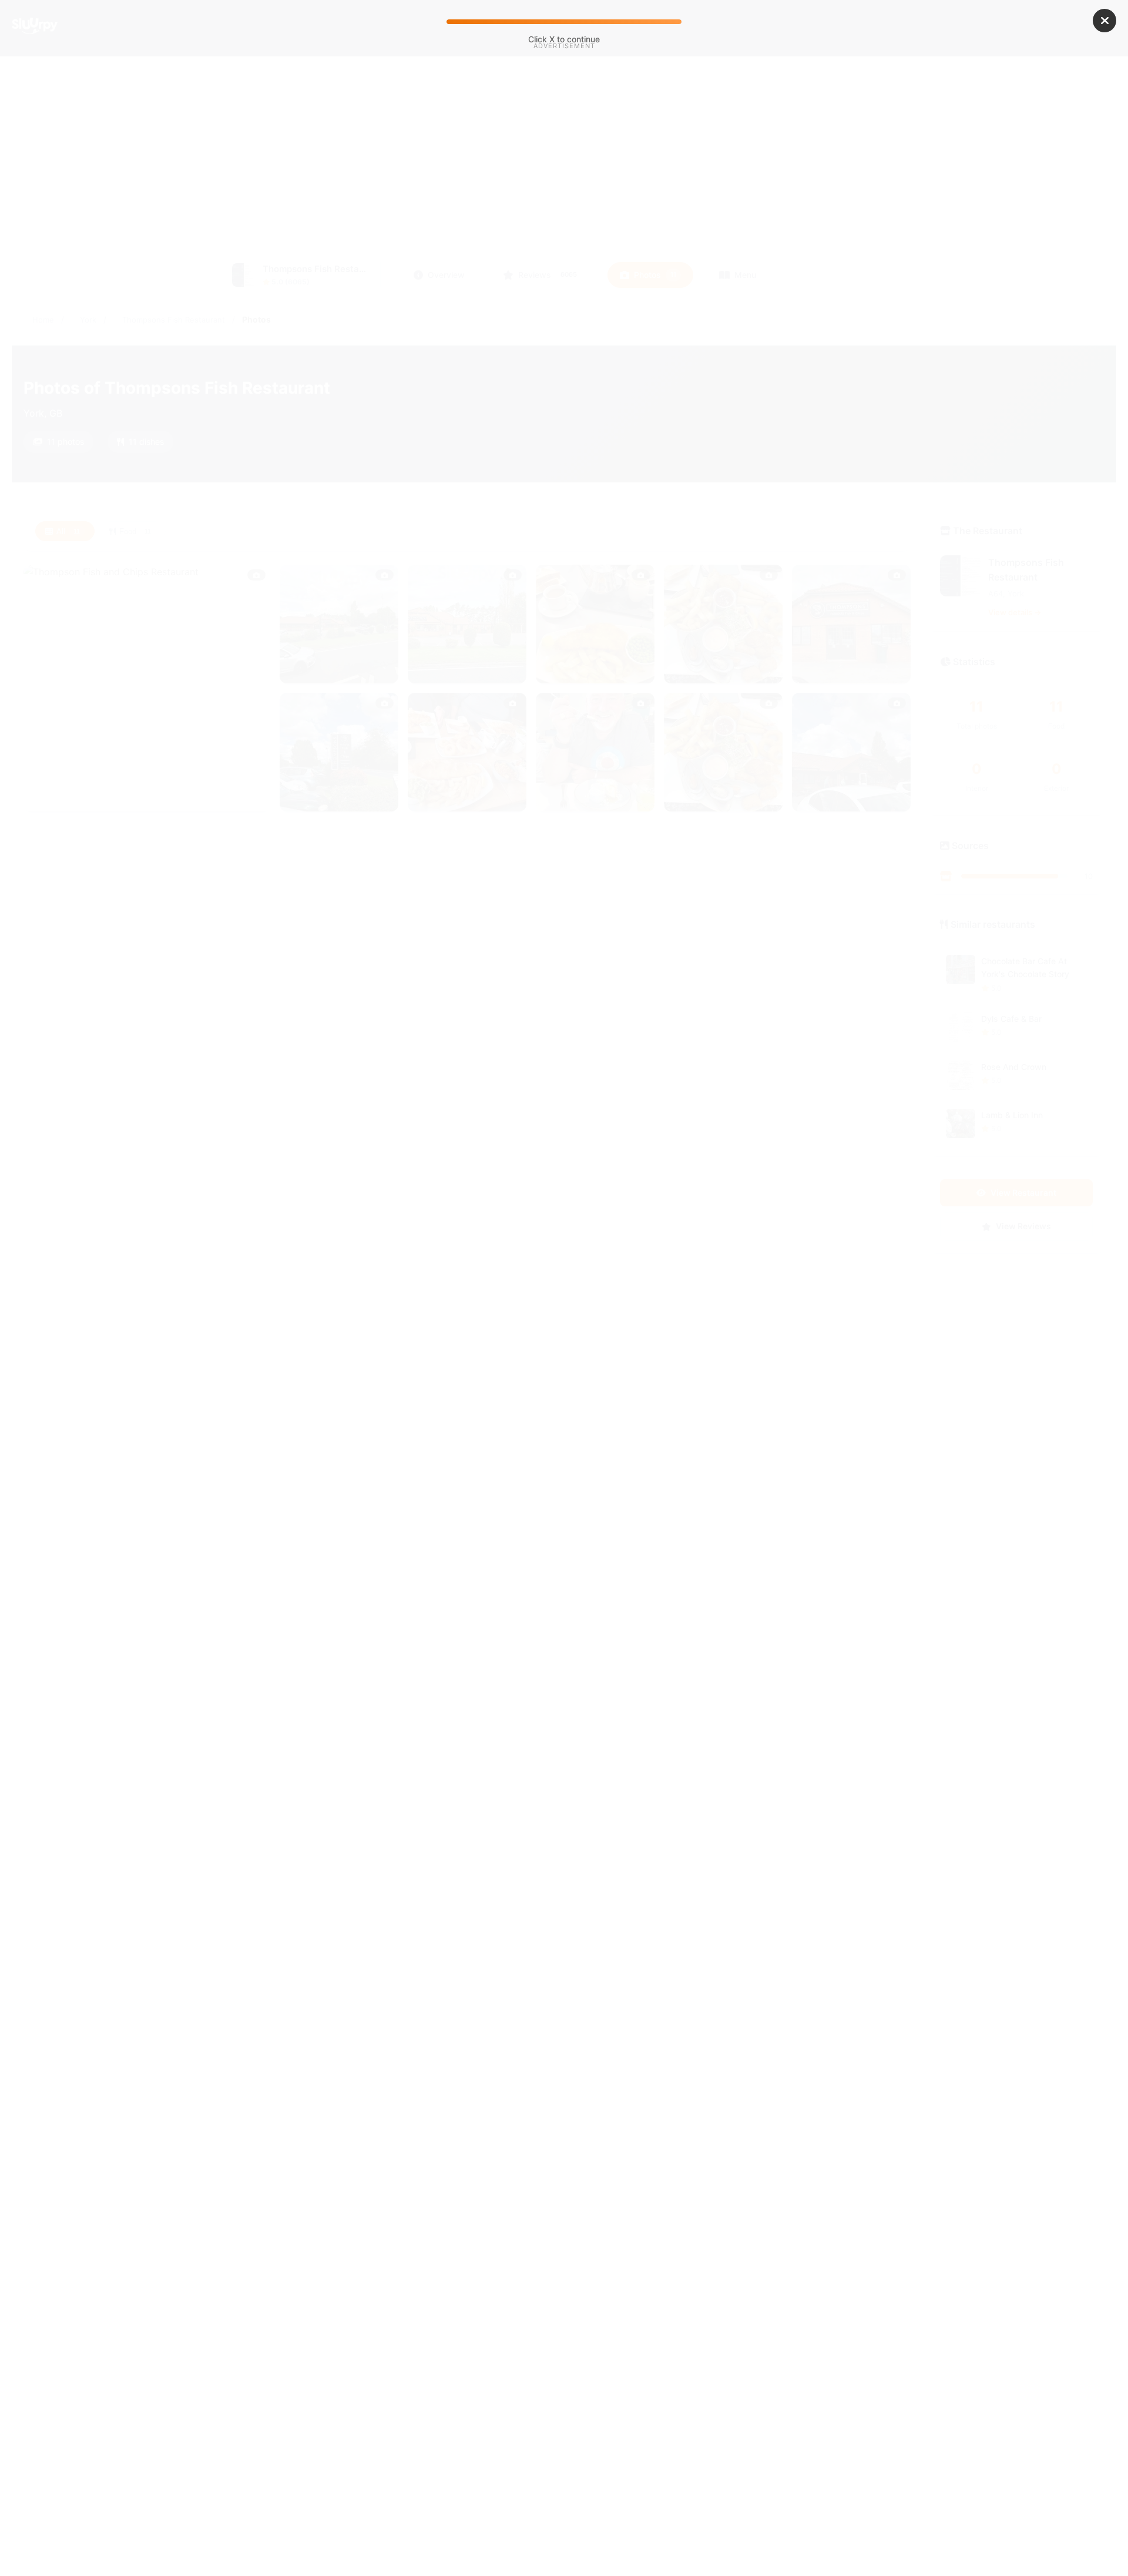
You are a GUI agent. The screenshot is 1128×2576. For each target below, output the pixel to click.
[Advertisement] (564, 152)
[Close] (1104, 21)
